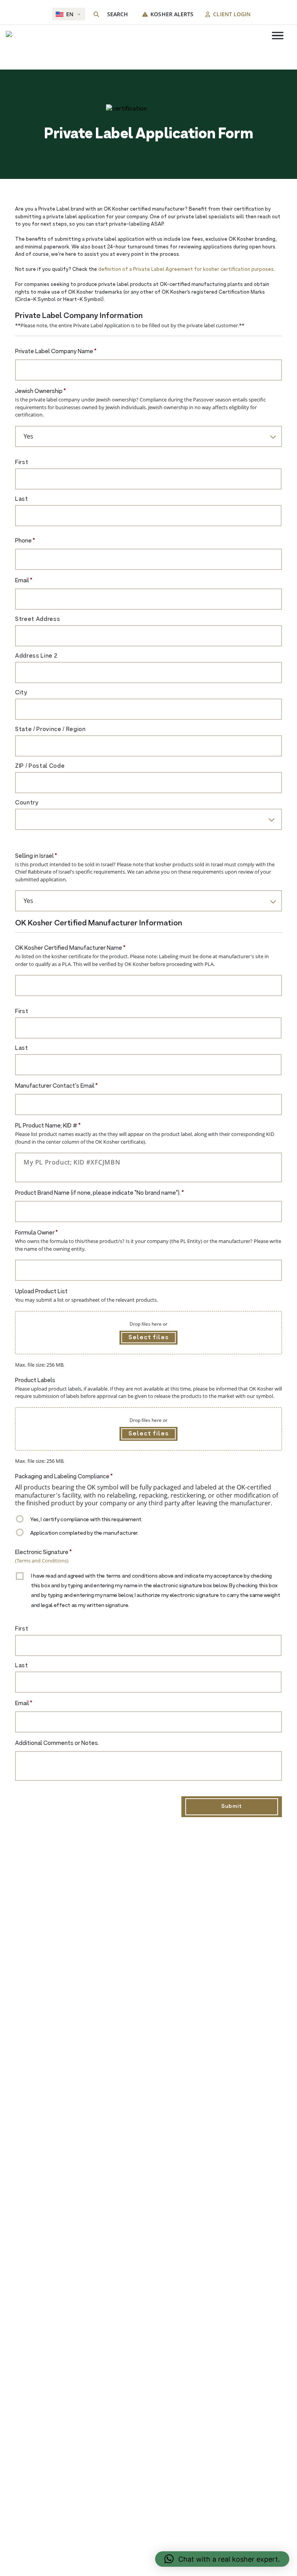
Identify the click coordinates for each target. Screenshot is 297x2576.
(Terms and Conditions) (42, 1561)
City (21, 693)
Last (22, 499)
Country (27, 803)
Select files (148, 1338)
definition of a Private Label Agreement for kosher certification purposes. (187, 270)
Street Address (38, 620)
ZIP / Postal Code (40, 766)
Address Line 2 (36, 656)
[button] (222, 2559)
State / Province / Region (50, 730)
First (22, 463)
